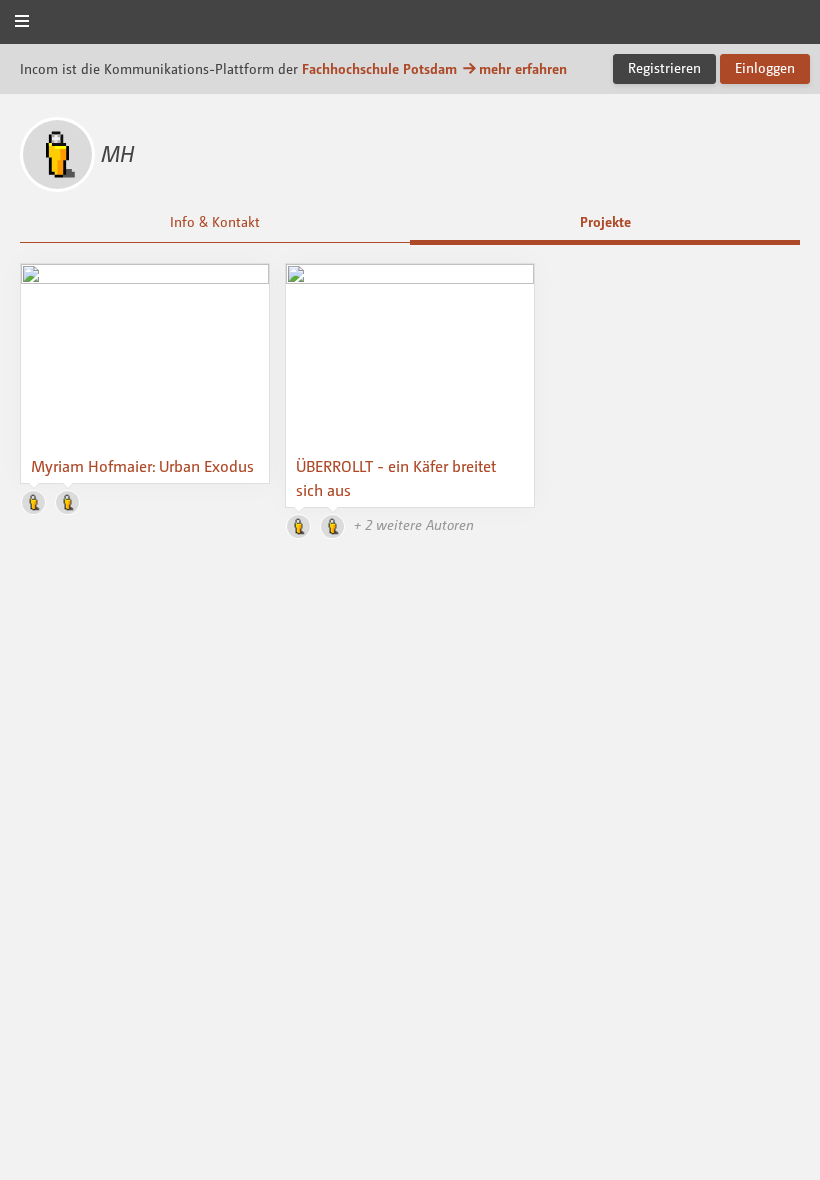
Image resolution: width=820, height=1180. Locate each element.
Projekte (605, 221)
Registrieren (664, 67)
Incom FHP (410, 23)
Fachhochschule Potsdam (379, 68)
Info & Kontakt (215, 221)
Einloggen (765, 67)
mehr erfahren (523, 68)
